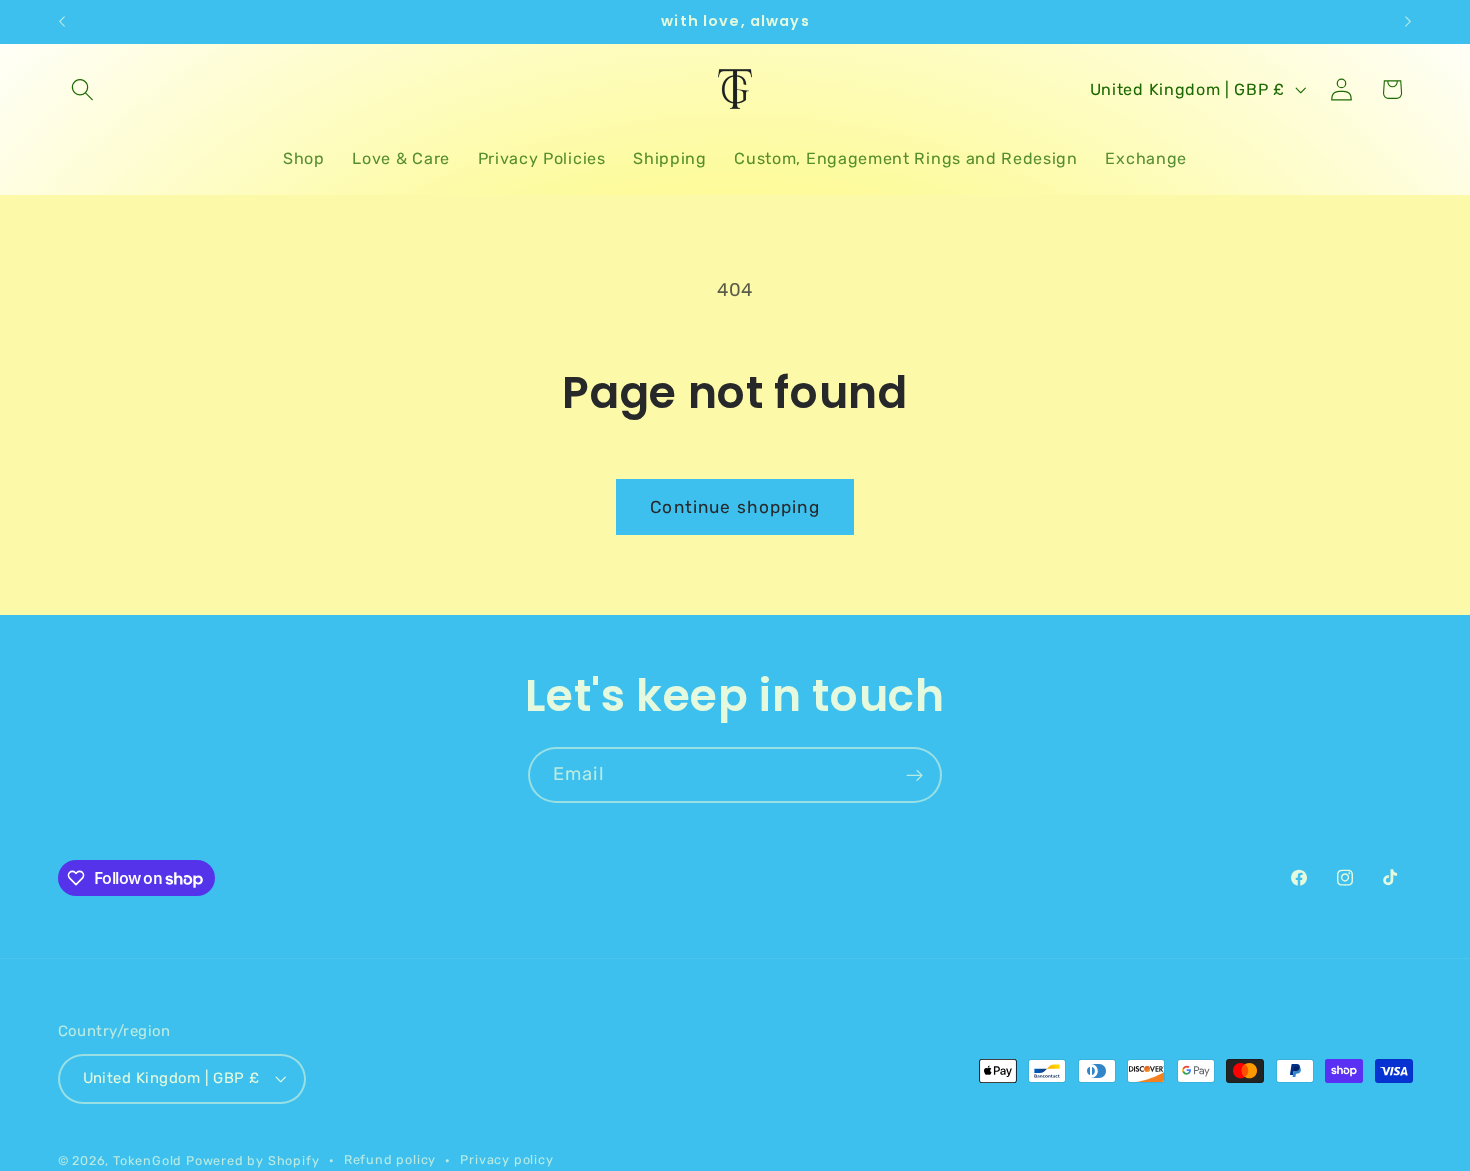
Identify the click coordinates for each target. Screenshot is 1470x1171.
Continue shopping (735, 507)
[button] (83, 89)
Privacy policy (506, 1159)
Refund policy (390, 1159)
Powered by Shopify (253, 1160)
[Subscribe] (914, 775)
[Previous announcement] (62, 22)
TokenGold (147, 1160)
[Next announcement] (1408, 22)
